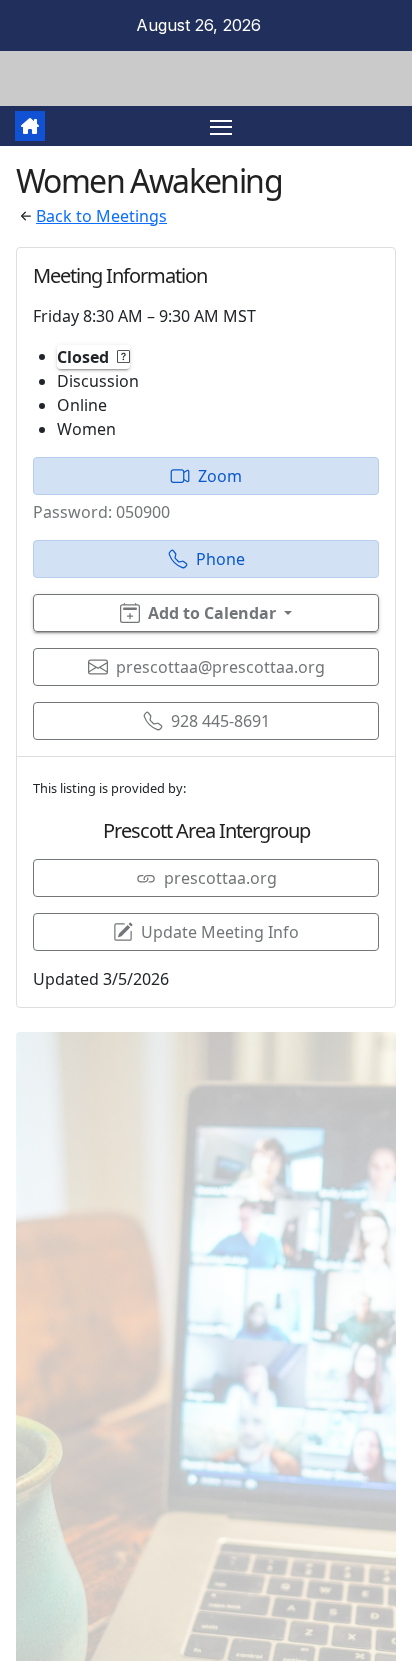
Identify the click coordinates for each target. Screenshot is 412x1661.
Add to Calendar (212, 613)
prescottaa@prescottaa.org (220, 667)
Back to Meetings (101, 216)
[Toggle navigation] (221, 126)
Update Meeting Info (220, 932)
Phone (220, 559)
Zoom (220, 476)
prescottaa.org (220, 878)
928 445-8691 (220, 721)
